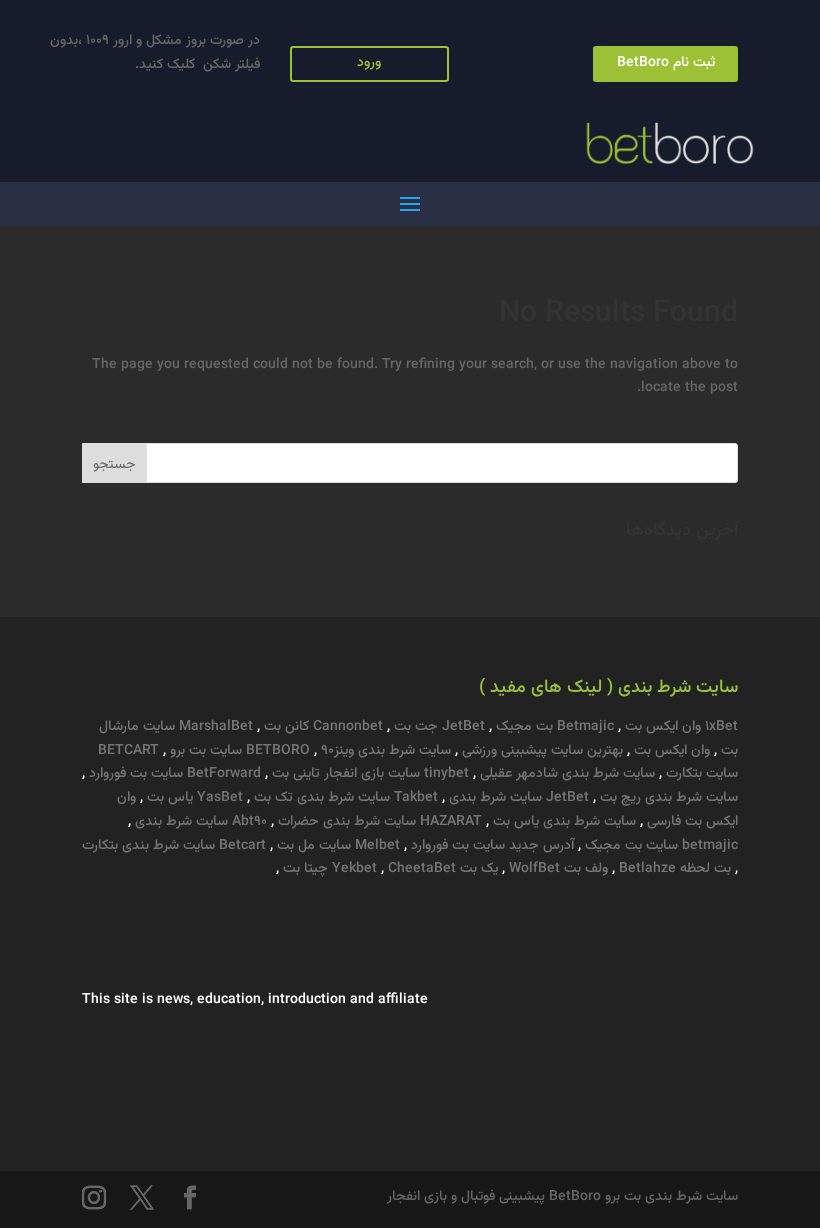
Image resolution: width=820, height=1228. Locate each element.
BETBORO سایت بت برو (238, 751)
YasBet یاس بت (193, 798)
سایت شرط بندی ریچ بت (669, 798)
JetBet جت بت (437, 727)
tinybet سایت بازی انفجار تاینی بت (368, 774)
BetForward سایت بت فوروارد (173, 774)
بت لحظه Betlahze (675, 869)
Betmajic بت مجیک (553, 727)
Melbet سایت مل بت (336, 846)
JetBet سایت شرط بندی (517, 798)
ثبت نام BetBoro (666, 63)
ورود (369, 63)
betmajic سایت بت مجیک (659, 846)
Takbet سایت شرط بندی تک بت (344, 798)
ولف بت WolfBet (558, 869)
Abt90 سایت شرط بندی (199, 822)
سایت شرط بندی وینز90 (386, 751)
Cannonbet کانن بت (321, 727)
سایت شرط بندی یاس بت (564, 822)
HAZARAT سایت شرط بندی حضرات (378, 822)
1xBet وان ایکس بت (681, 727)
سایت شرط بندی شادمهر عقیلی (567, 774)
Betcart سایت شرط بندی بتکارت (174, 846)
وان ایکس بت (670, 751)
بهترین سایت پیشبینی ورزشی (542, 751)
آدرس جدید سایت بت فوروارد (492, 846)
